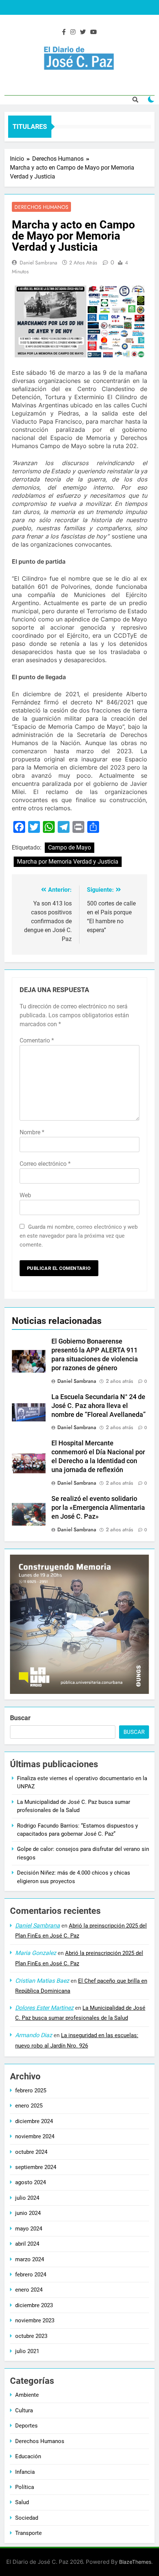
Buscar (20, 1718)
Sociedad (27, 2518)
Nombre (32, 1132)
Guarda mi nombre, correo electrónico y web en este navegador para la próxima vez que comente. (79, 1236)
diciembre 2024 (34, 2121)
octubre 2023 (31, 2336)
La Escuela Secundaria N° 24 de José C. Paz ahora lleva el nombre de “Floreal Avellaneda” (99, 1406)
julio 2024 (27, 2198)
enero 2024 (29, 2290)
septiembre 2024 (36, 2167)
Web (25, 1195)
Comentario (37, 1040)
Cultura (24, 2410)
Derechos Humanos (41, 207)
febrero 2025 (31, 2091)
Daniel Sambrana (38, 263)
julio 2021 (27, 2351)
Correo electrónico (45, 1164)
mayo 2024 (29, 2229)
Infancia (25, 2472)
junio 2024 (28, 2213)
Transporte (28, 2533)
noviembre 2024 (35, 2136)
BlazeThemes (135, 2562)
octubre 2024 (31, 2152)
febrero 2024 (31, 2275)
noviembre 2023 (35, 2320)
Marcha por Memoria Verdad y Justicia (68, 862)
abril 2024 (27, 2244)
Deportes (26, 2426)
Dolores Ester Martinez (44, 2008)
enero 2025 (29, 2106)
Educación (28, 2456)
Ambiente (27, 2395)
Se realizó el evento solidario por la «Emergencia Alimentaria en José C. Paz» (98, 1508)
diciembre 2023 (34, 2305)
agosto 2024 (31, 2182)
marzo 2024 (30, 2259)
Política (25, 2487)
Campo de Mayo (70, 847)
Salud (22, 2502)
